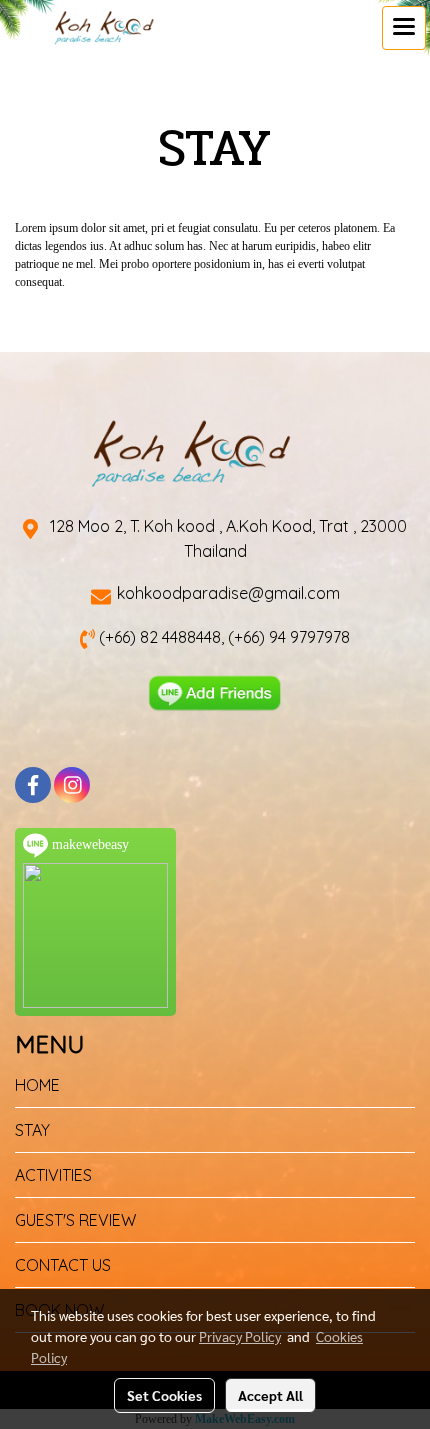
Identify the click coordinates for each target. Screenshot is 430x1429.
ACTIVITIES (53, 1175)
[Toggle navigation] (404, 28)
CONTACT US (63, 1265)
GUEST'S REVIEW (75, 1220)
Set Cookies (164, 1395)
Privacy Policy (240, 1336)
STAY (32, 1130)
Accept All (270, 1395)
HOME (37, 1085)
